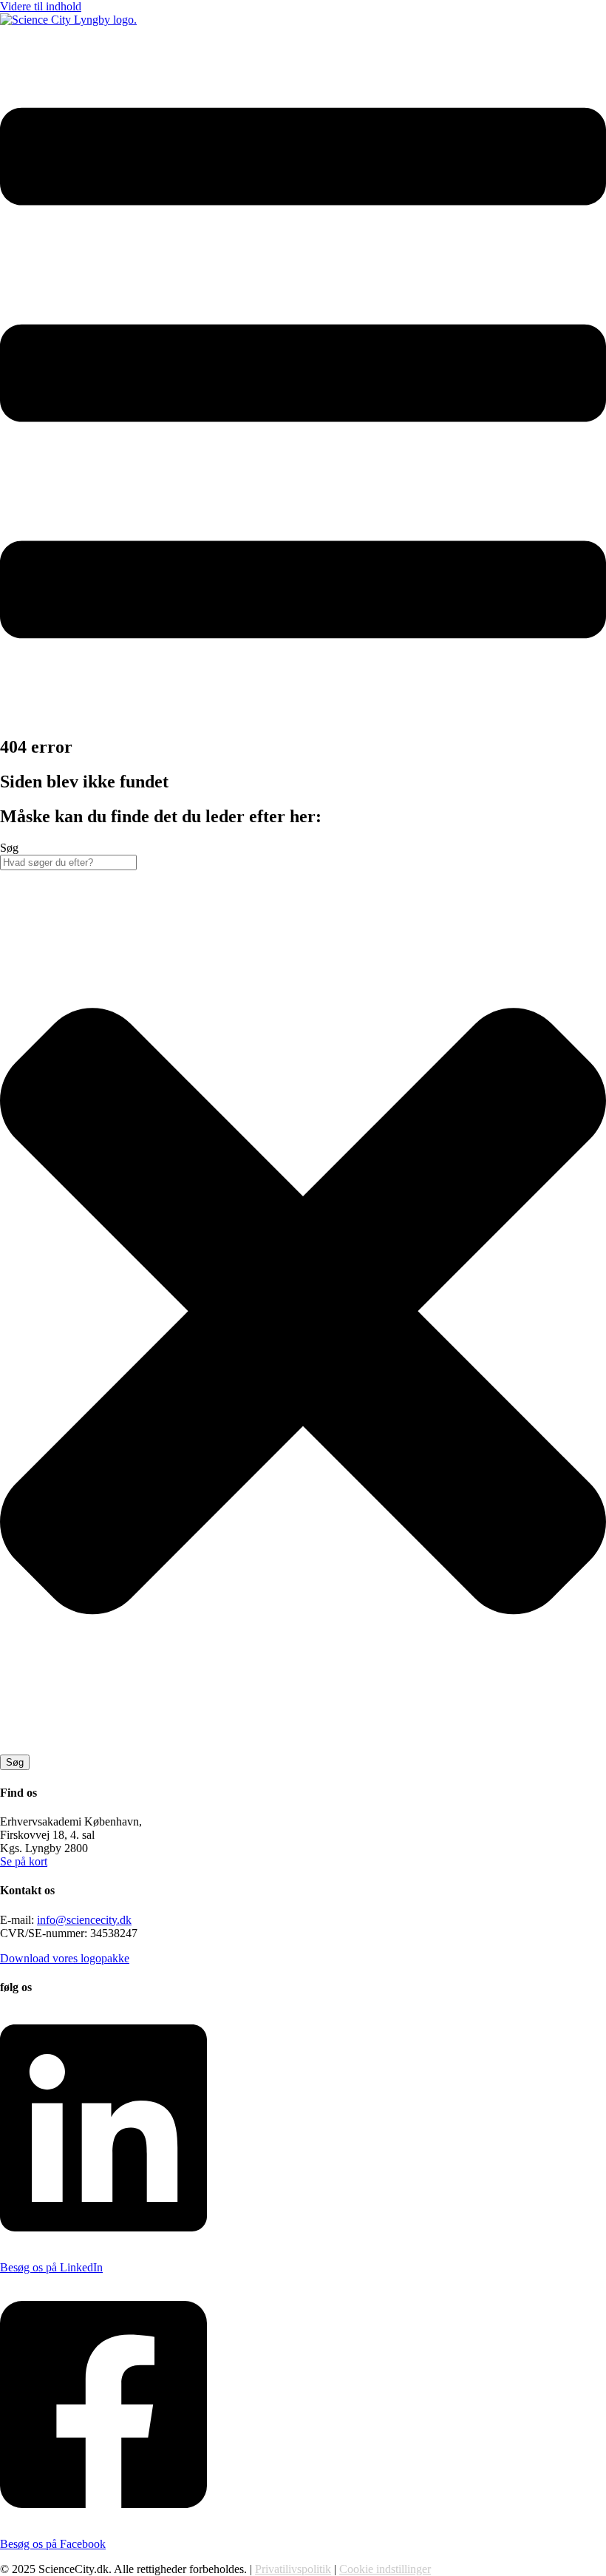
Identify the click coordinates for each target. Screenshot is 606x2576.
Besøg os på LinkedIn (51, 2267)
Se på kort (24, 1861)
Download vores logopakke (65, 1958)
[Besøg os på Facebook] (103, 2519)
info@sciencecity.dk (84, 1920)
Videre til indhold (41, 6)
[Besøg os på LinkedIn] (103, 2242)
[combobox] (68, 862)
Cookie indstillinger (385, 2569)
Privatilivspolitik (293, 2569)
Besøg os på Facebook (53, 2544)
